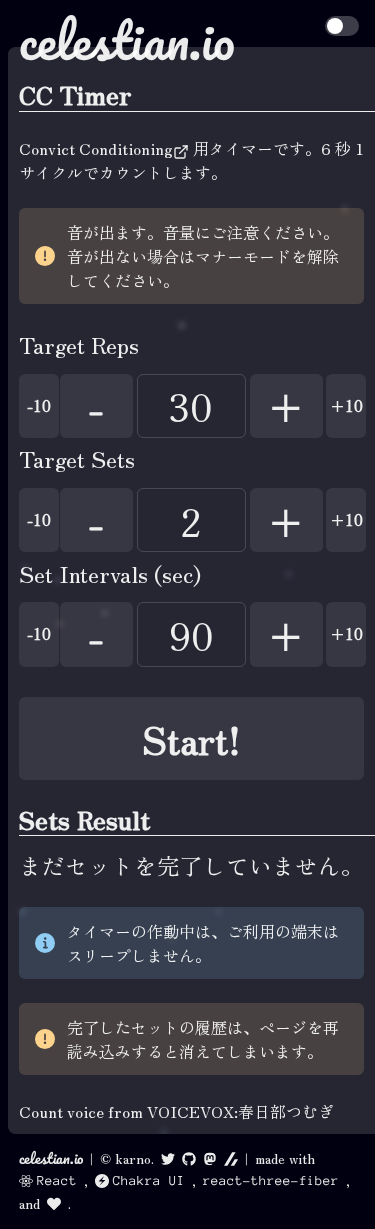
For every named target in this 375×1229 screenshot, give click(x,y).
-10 (39, 405)
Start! (191, 738)
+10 (346, 405)
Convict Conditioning (96, 148)
